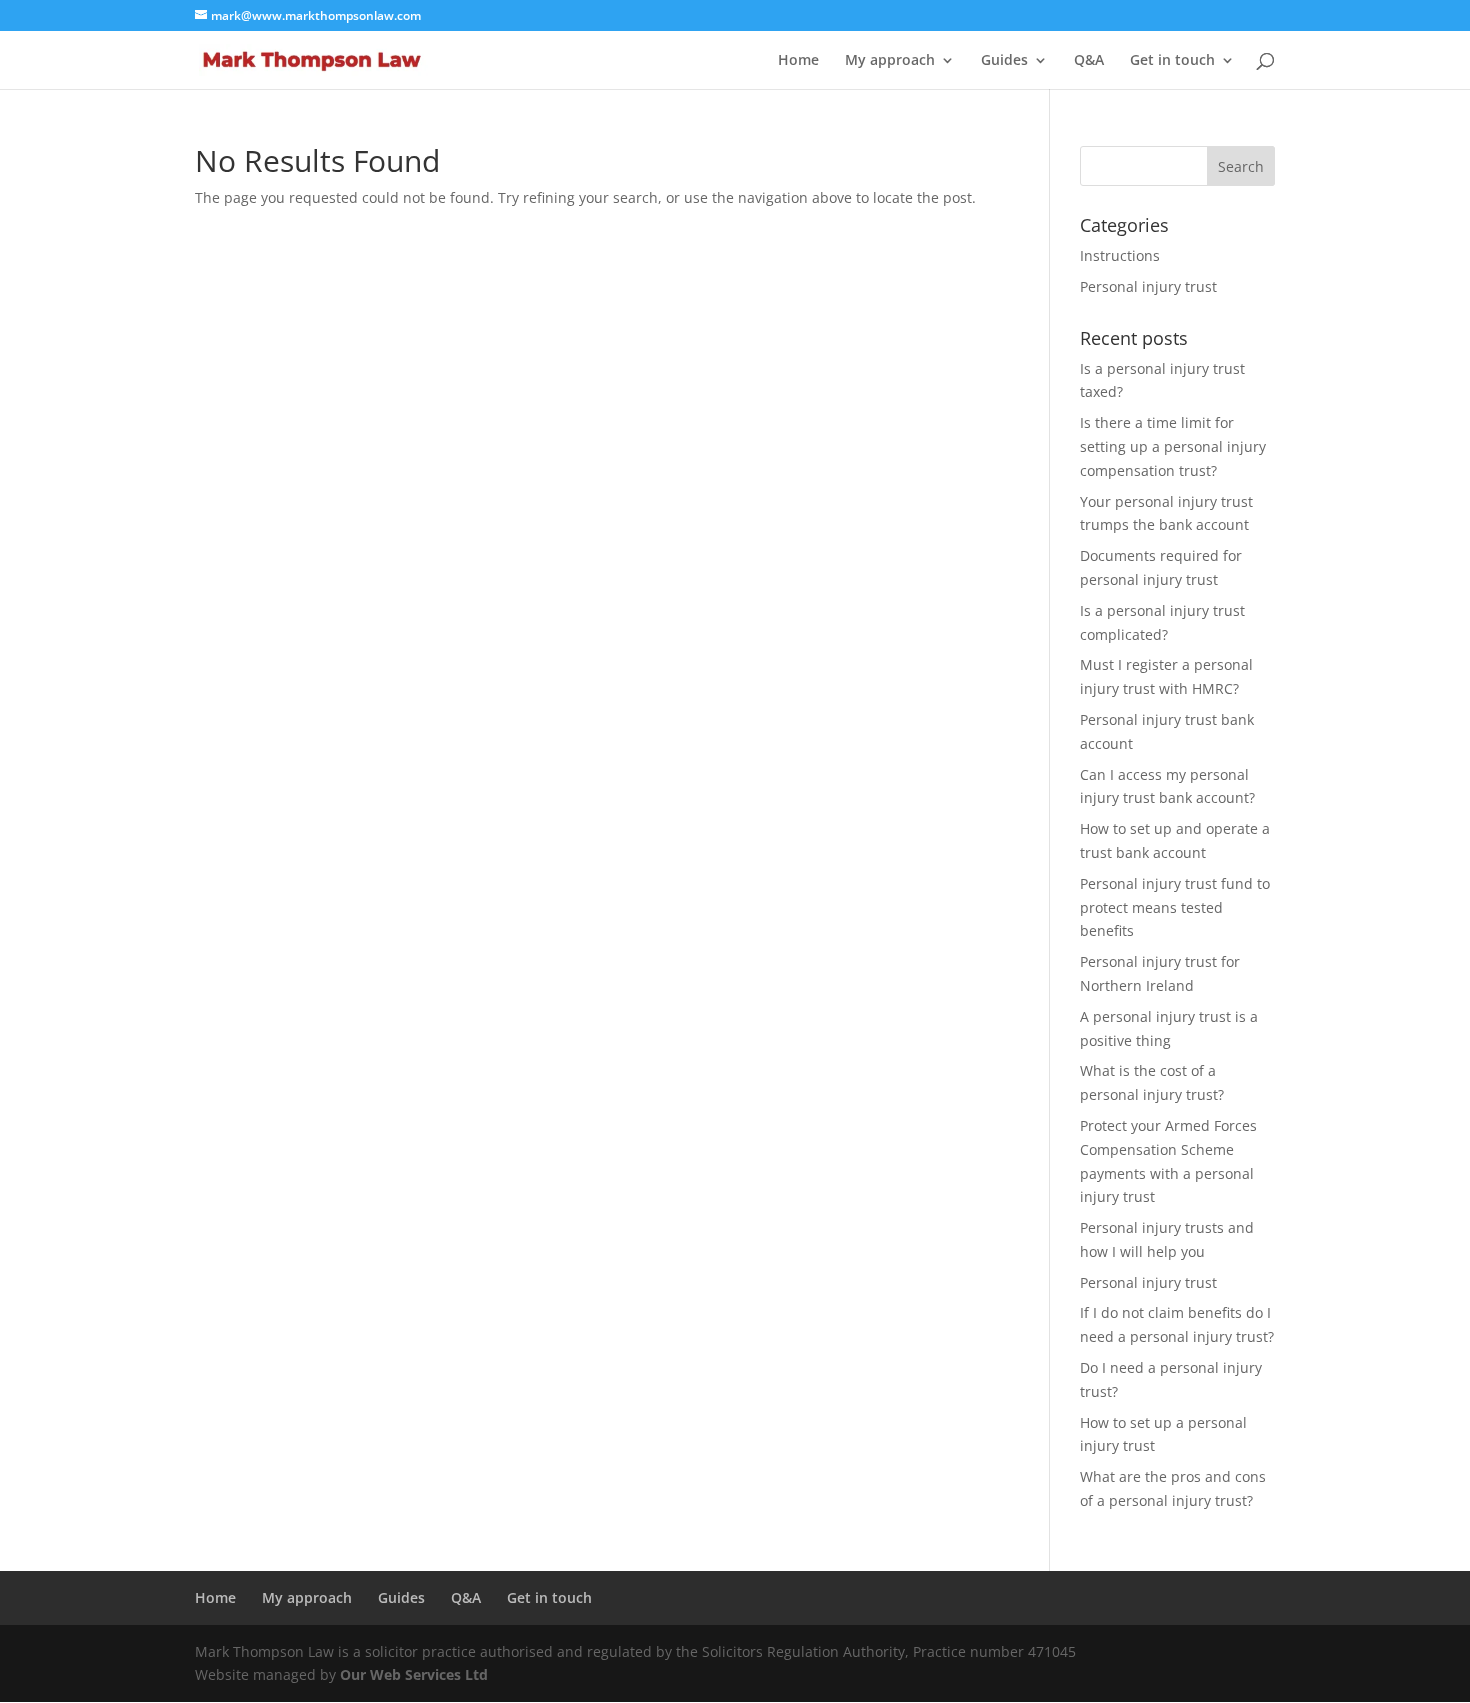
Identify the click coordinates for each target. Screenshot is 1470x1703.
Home (798, 61)
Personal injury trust (1148, 286)
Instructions (1120, 255)
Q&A (1089, 61)
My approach (890, 61)
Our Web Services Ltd (414, 1674)
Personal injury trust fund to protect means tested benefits (1175, 907)
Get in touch (1172, 61)
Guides (1004, 61)
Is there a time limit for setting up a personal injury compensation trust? (1173, 446)
